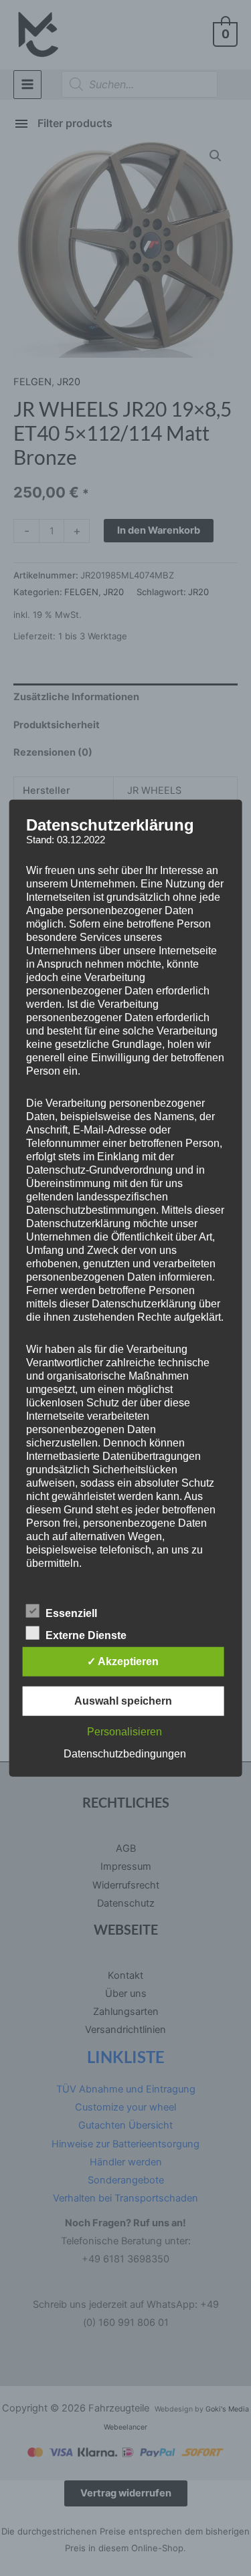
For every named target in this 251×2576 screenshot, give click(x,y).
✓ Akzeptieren (123, 1661)
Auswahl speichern (123, 1700)
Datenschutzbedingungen (125, 1753)
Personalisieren (124, 1731)
